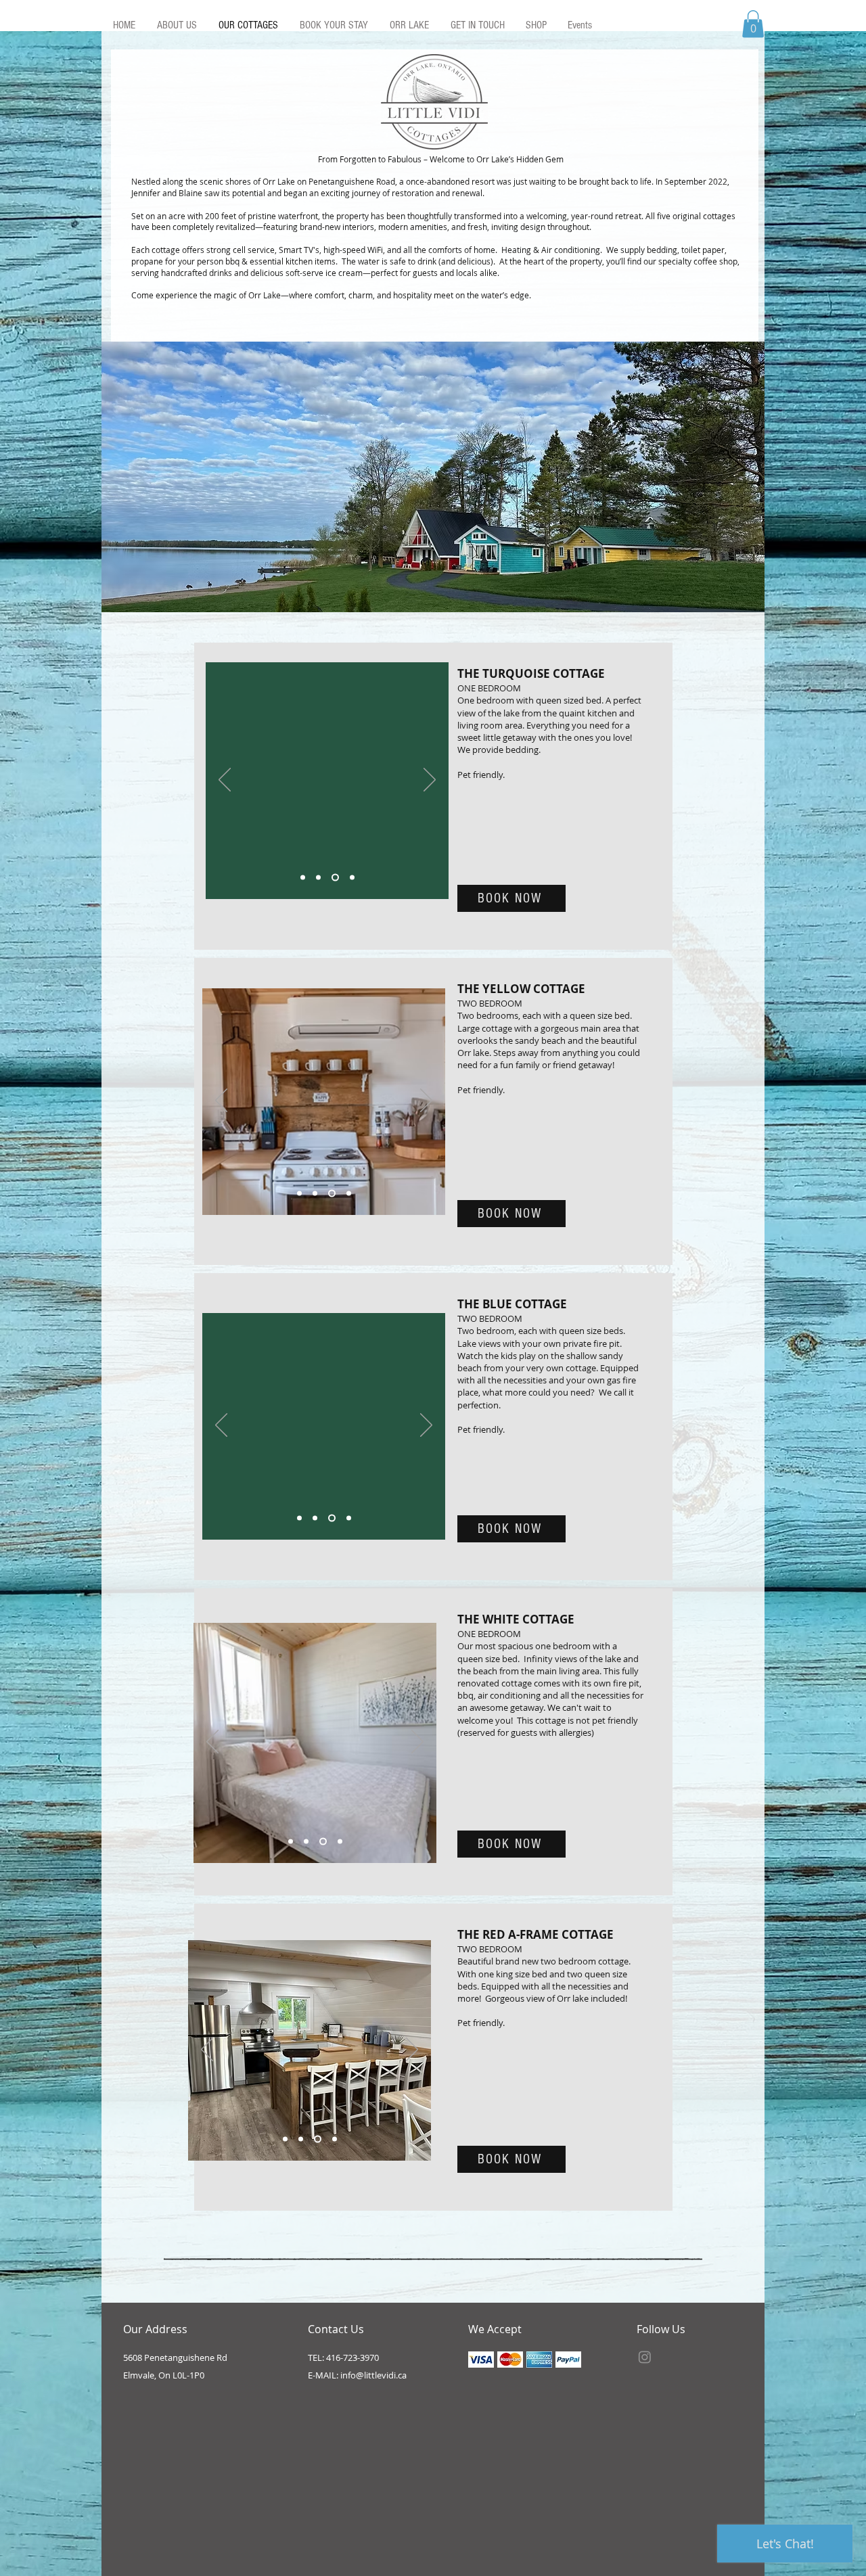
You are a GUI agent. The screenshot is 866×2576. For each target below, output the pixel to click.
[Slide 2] (318, 877)
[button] (753, 24)
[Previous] (225, 781)
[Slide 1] (303, 877)
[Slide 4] (352, 877)
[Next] (430, 781)
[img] (481, 2360)
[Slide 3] (335, 877)
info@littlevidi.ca (373, 2375)
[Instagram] (645, 2357)
